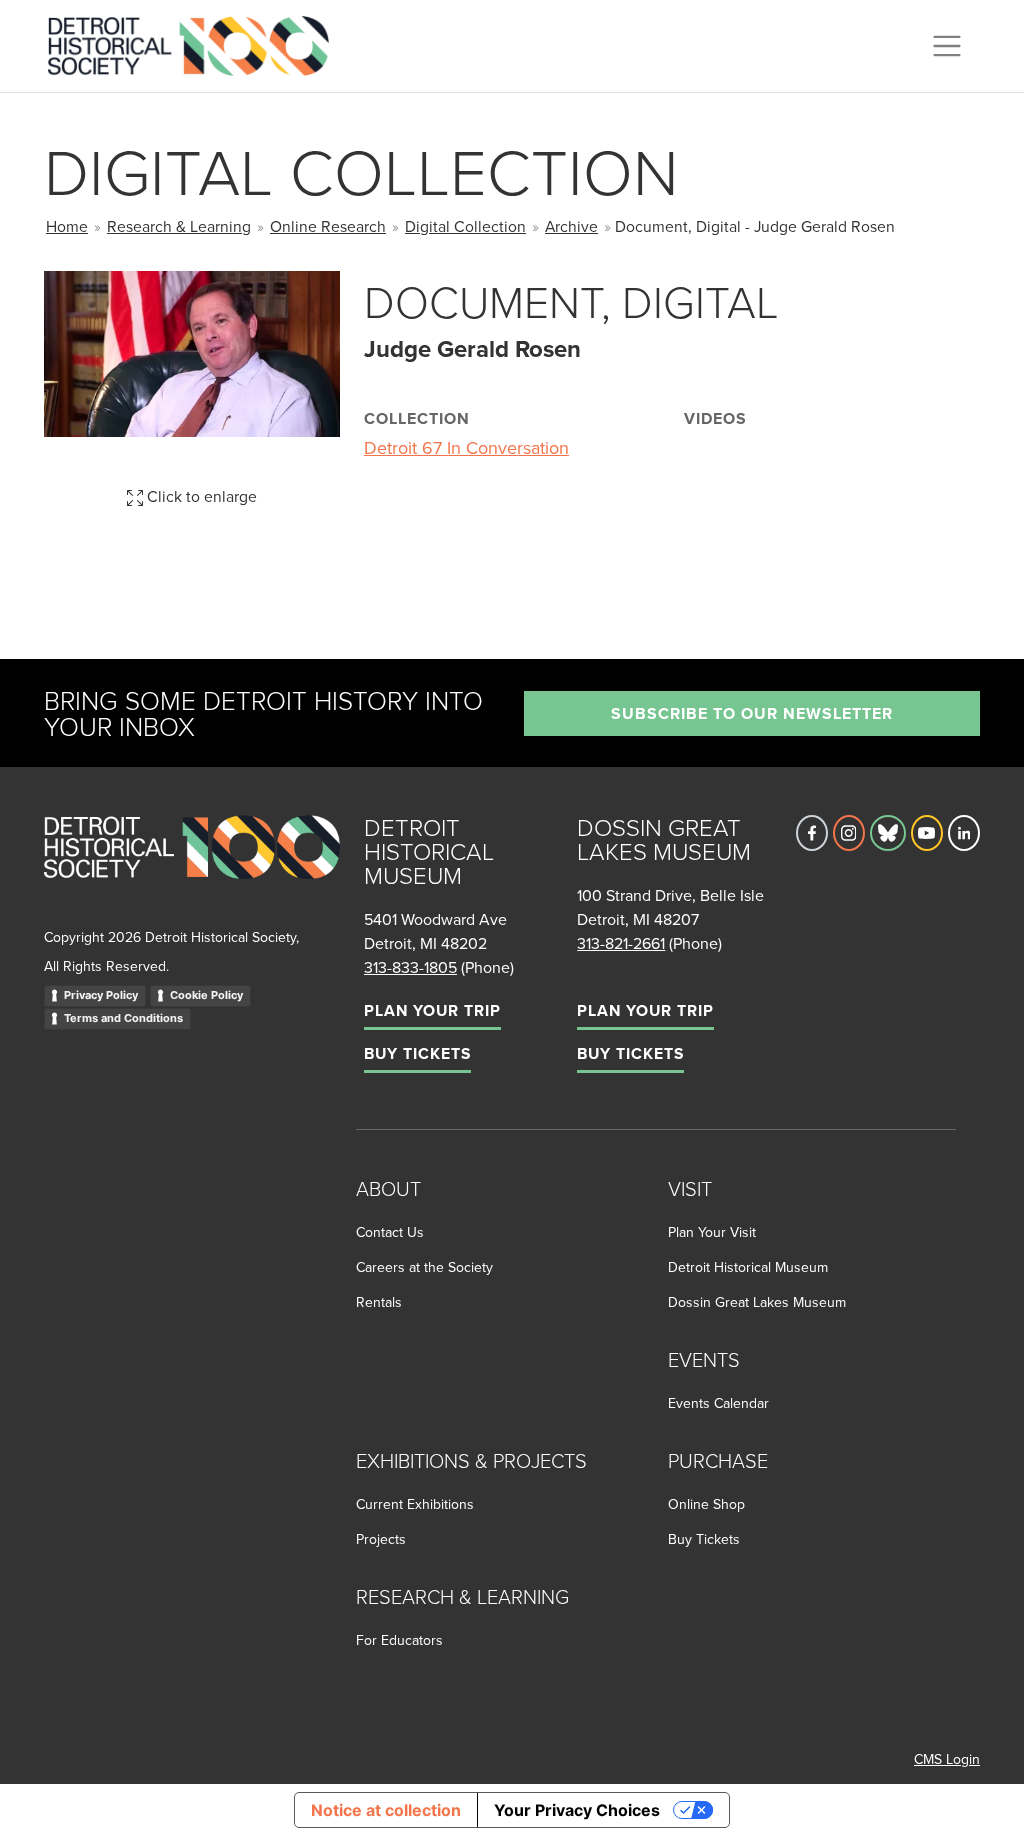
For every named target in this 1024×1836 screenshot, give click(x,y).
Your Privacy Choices (577, 1810)
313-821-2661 (621, 943)
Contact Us (390, 1232)
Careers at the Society (424, 1267)
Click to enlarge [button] (200, 496)
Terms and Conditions (123, 1018)
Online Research (328, 226)
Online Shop (706, 1504)
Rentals (379, 1302)
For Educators (399, 1640)
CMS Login (947, 1759)
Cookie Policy (206, 995)
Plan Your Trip (432, 1010)
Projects (381, 1539)
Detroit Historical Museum (748, 1267)
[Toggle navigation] (947, 46)
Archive (571, 226)
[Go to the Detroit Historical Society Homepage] (196, 43)
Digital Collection (465, 226)
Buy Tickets (417, 1053)
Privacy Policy (101, 995)
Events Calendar (718, 1403)
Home (67, 226)
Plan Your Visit (712, 1232)
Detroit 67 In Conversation (466, 447)
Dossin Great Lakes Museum (757, 1302)
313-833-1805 (410, 967)
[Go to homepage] (192, 868)
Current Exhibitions (415, 1504)
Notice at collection (386, 1810)
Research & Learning (179, 226)
